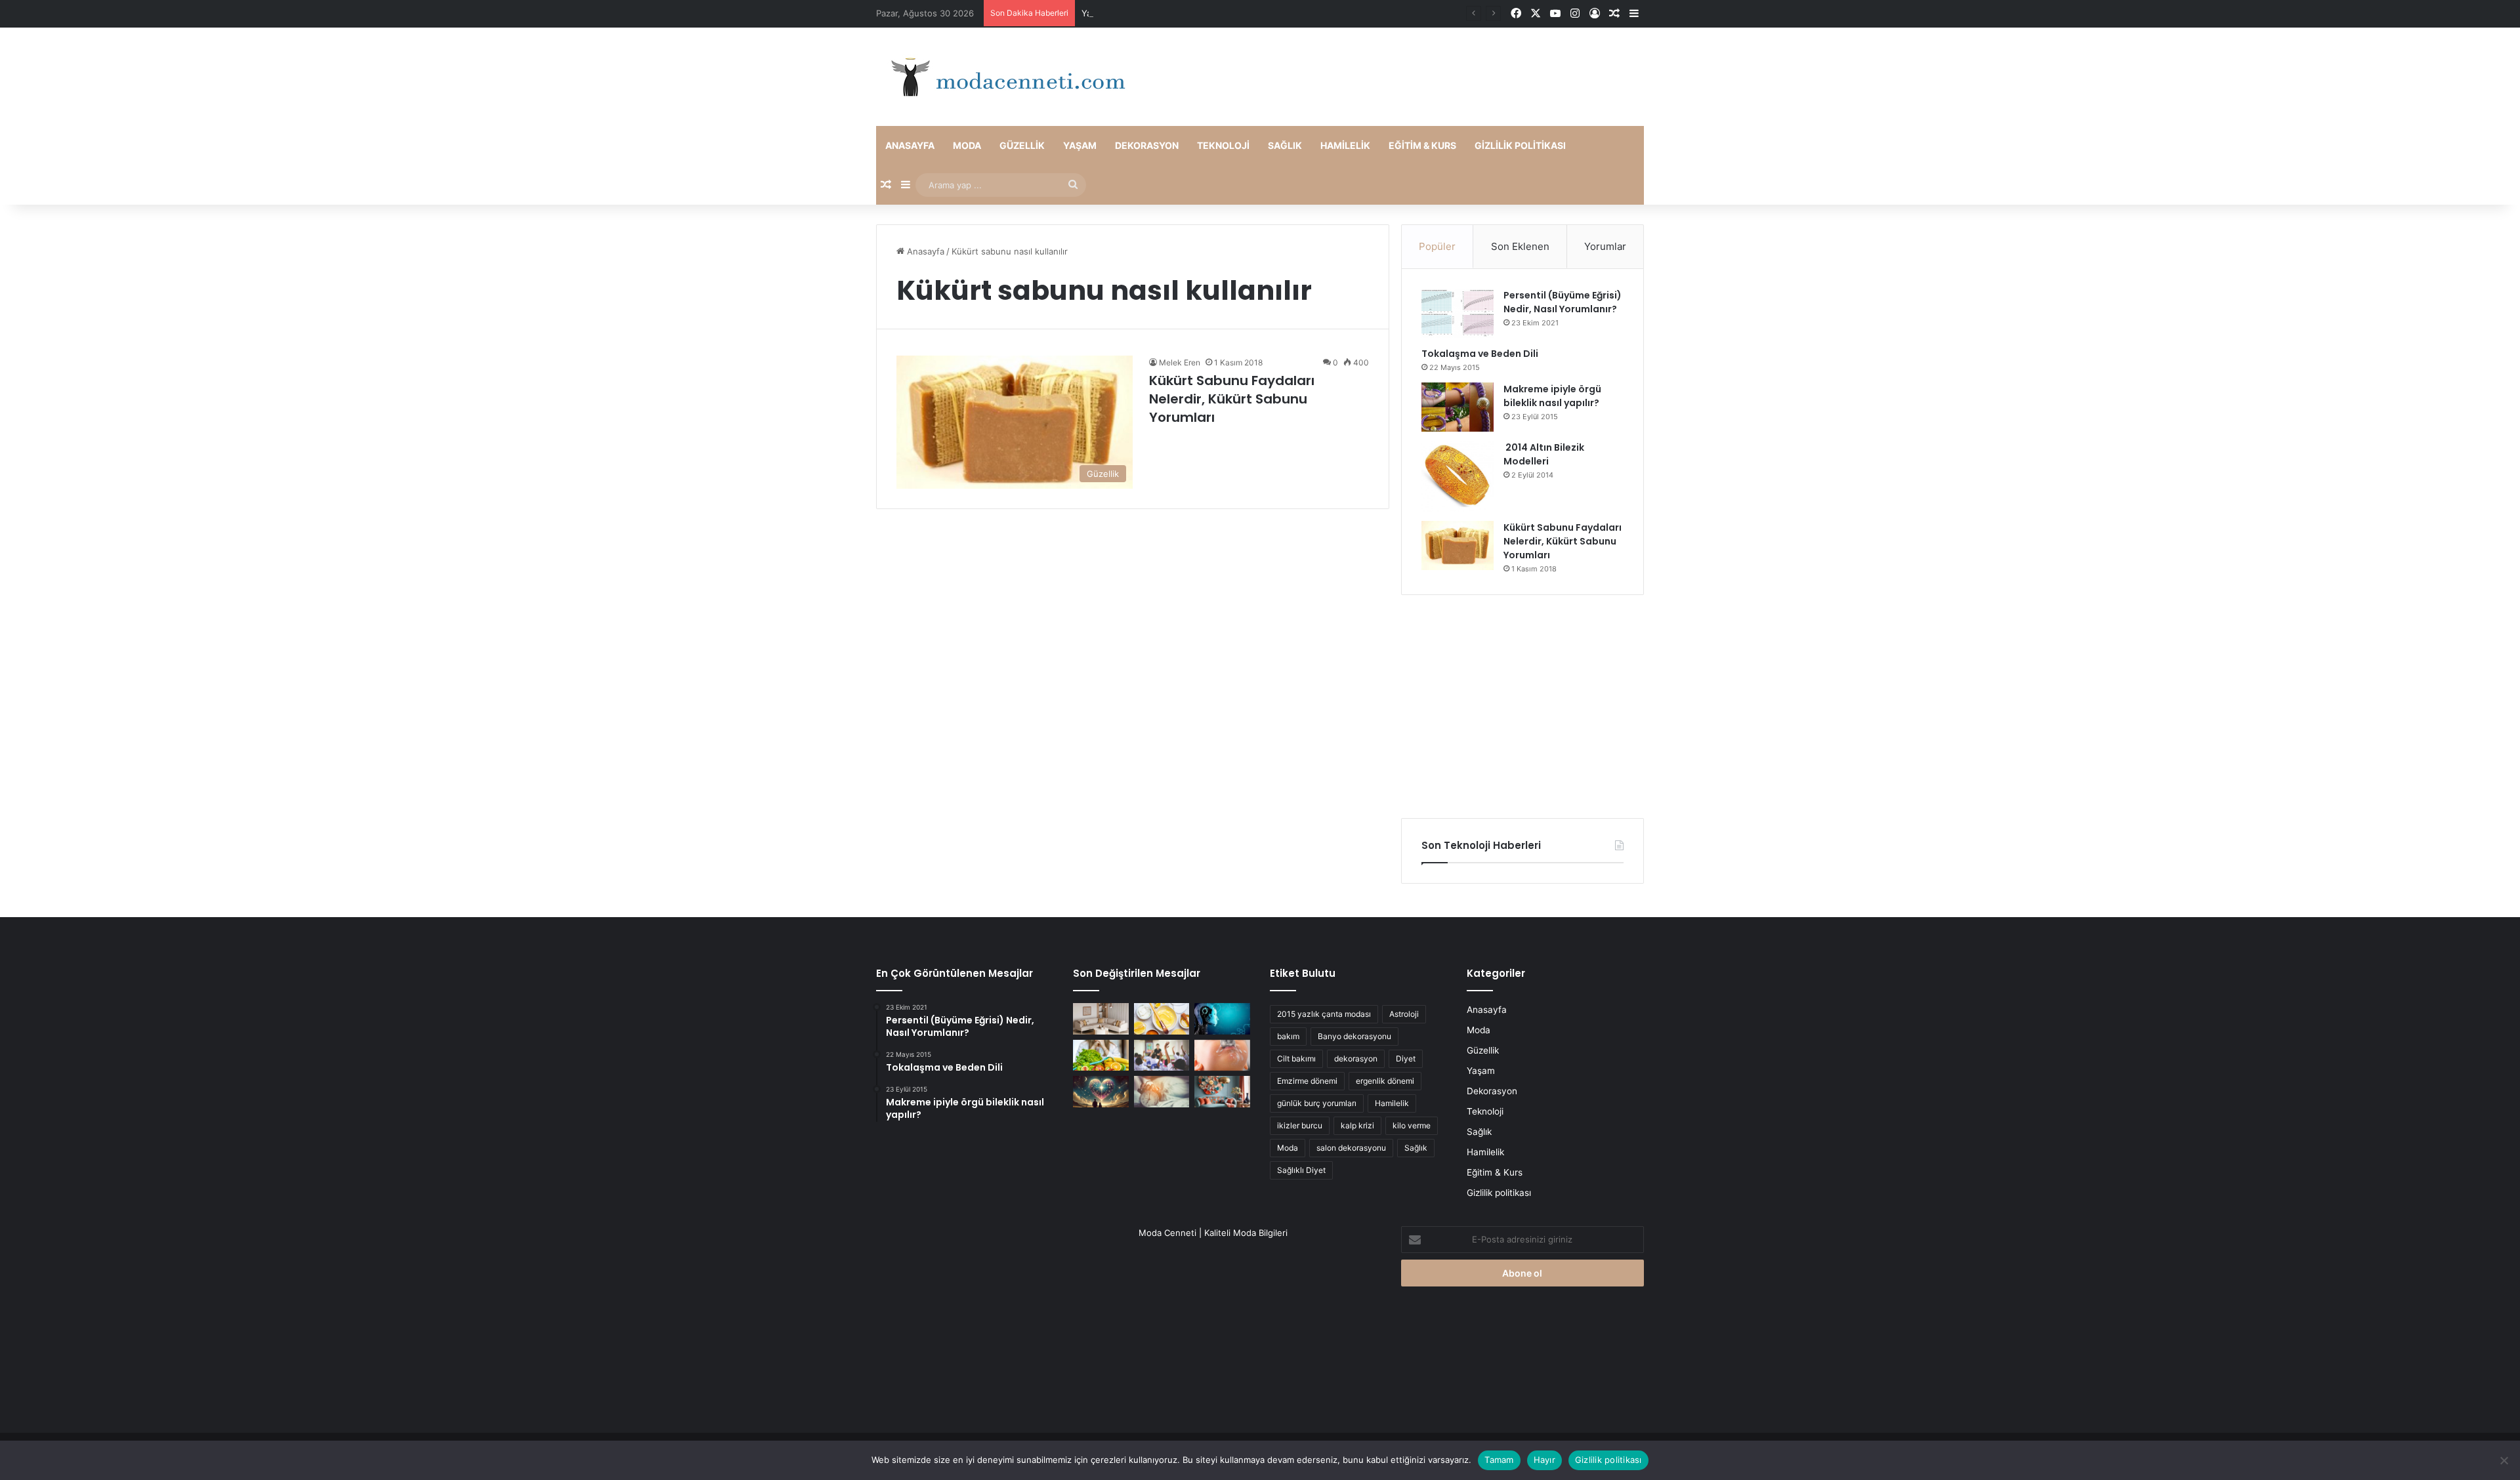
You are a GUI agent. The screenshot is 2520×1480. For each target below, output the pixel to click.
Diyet (1406, 1059)
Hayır (1544, 1460)
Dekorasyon (1147, 145)
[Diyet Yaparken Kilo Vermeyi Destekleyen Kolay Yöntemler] (1101, 1056)
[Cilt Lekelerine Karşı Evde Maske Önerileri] (1162, 1019)
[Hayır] (2504, 1460)
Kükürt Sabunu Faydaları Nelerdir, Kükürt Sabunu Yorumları (1232, 399)
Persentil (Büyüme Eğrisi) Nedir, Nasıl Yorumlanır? (1563, 302)
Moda (967, 145)
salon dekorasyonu (1351, 1148)
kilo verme (1412, 1125)
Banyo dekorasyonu (1354, 1036)
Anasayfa (910, 145)
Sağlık (1285, 145)
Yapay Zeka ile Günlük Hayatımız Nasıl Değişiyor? (1181, 13)
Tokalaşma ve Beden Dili (1480, 354)
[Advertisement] (1522, 707)
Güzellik (1022, 145)
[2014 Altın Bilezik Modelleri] (1458, 476)
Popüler (1437, 246)
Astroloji (1404, 1014)
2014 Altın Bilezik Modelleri (1544, 454)
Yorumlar (1605, 246)
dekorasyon (1356, 1059)
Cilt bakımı (1296, 1059)
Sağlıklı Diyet (1301, 1170)
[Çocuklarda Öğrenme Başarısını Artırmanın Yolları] (1162, 1056)
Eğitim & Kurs (1422, 145)
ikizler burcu (1300, 1125)
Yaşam (1080, 145)
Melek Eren (1180, 362)
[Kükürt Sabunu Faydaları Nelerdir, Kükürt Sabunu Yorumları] (1458, 545)
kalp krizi (1357, 1125)
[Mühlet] (1004, 77)
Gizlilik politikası (1520, 145)
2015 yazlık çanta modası (1324, 1014)
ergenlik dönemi (1385, 1081)
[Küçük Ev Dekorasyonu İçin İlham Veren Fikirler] (1101, 1019)
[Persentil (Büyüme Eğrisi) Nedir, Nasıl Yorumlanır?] (1458, 313)
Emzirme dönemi (1307, 1081)
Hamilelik (1345, 145)
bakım (1288, 1036)
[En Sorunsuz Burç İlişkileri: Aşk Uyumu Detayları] (1101, 1092)
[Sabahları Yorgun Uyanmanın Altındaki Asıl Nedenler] (1162, 1092)
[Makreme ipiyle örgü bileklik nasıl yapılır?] (1458, 407)
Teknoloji (1223, 145)
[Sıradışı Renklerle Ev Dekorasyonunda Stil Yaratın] (1222, 1092)
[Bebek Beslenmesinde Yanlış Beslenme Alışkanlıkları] (1222, 1056)
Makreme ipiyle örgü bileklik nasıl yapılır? (1552, 396)
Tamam (1499, 1460)
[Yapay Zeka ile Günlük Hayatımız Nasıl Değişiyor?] (1222, 1019)
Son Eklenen (1520, 246)
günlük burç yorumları (1317, 1103)
